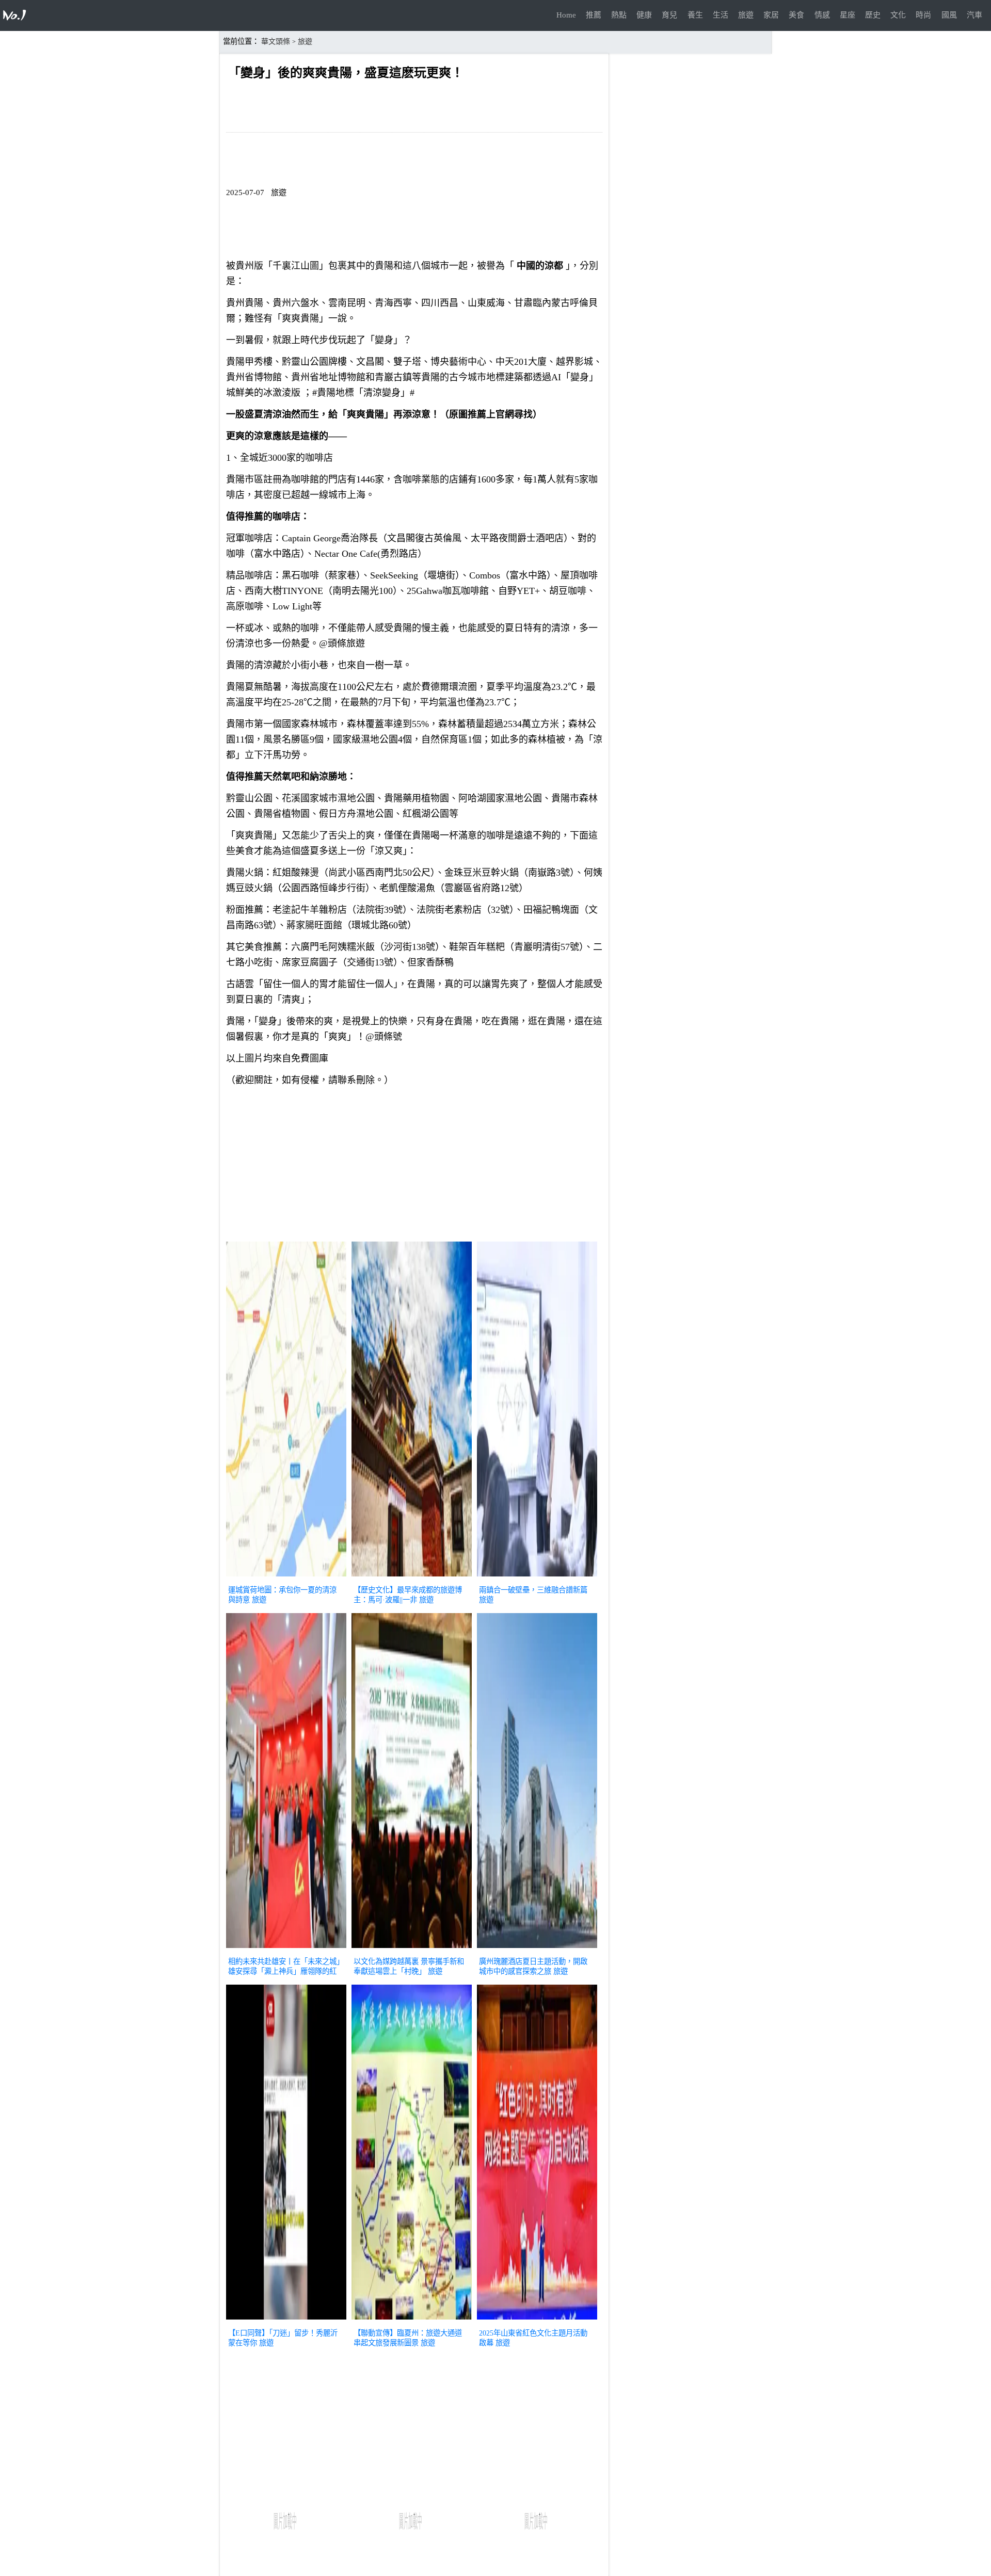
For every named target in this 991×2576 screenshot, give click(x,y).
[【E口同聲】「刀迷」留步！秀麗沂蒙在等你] (286, 2321)
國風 (949, 15)
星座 (848, 15)
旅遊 (746, 15)
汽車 (974, 15)
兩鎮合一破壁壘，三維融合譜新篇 (533, 1590)
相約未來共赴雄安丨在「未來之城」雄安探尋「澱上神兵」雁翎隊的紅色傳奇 (284, 1971)
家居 (771, 15)
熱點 (619, 15)
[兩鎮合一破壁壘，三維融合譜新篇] (537, 1577)
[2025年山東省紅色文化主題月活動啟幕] (537, 2321)
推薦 (594, 15)
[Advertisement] (414, 1166)
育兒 (669, 15)
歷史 (873, 15)
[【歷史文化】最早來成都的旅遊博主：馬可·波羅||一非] (412, 1577)
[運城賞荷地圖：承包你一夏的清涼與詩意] (286, 1577)
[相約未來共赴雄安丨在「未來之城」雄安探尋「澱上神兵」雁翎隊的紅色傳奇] (286, 1949)
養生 (695, 15)
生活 (721, 15)
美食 (796, 15)
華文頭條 (276, 42)
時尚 (923, 15)
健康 (644, 15)
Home (566, 15)
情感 (822, 15)
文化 (898, 15)
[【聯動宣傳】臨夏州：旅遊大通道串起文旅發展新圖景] (412, 2321)
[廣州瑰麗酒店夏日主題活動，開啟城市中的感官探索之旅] (537, 1949)
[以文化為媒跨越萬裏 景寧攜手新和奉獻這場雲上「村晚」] (412, 1949)
